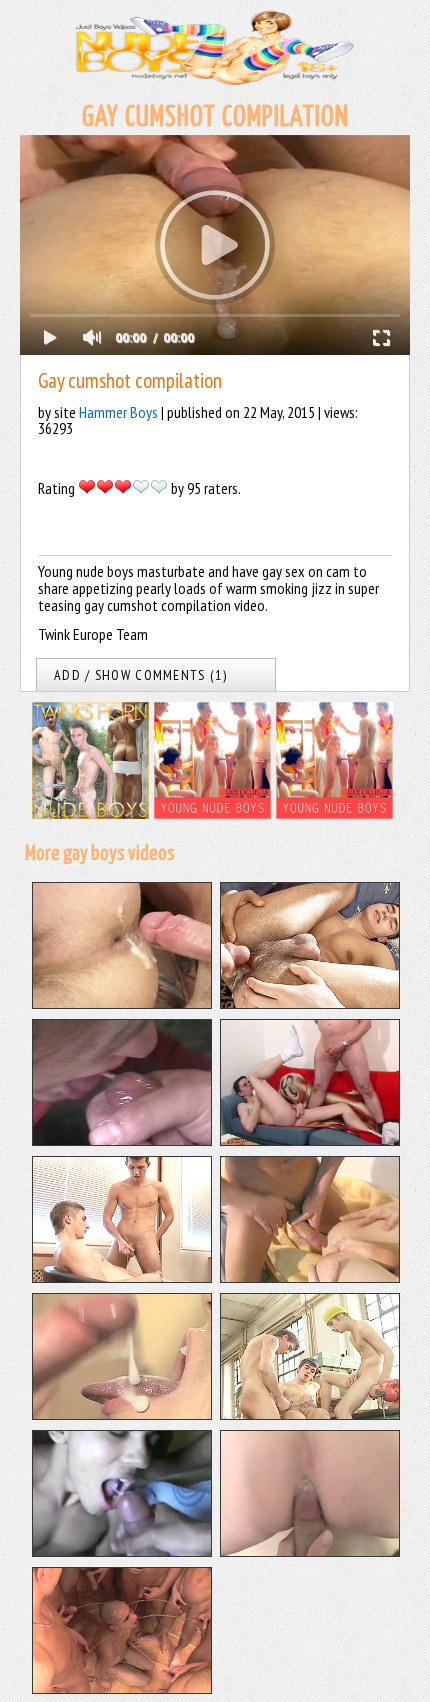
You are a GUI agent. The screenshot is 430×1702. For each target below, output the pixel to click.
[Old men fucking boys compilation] (310, 1140)
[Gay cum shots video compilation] (122, 1414)
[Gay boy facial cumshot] (122, 1140)
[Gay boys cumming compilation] (310, 1414)
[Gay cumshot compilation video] (122, 1003)
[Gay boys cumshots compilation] (310, 1277)
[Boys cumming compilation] (122, 1277)
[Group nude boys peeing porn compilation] (122, 1688)
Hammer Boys (118, 412)
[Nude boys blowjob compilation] (122, 1551)
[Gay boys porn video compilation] (310, 1551)
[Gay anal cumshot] (310, 1003)
